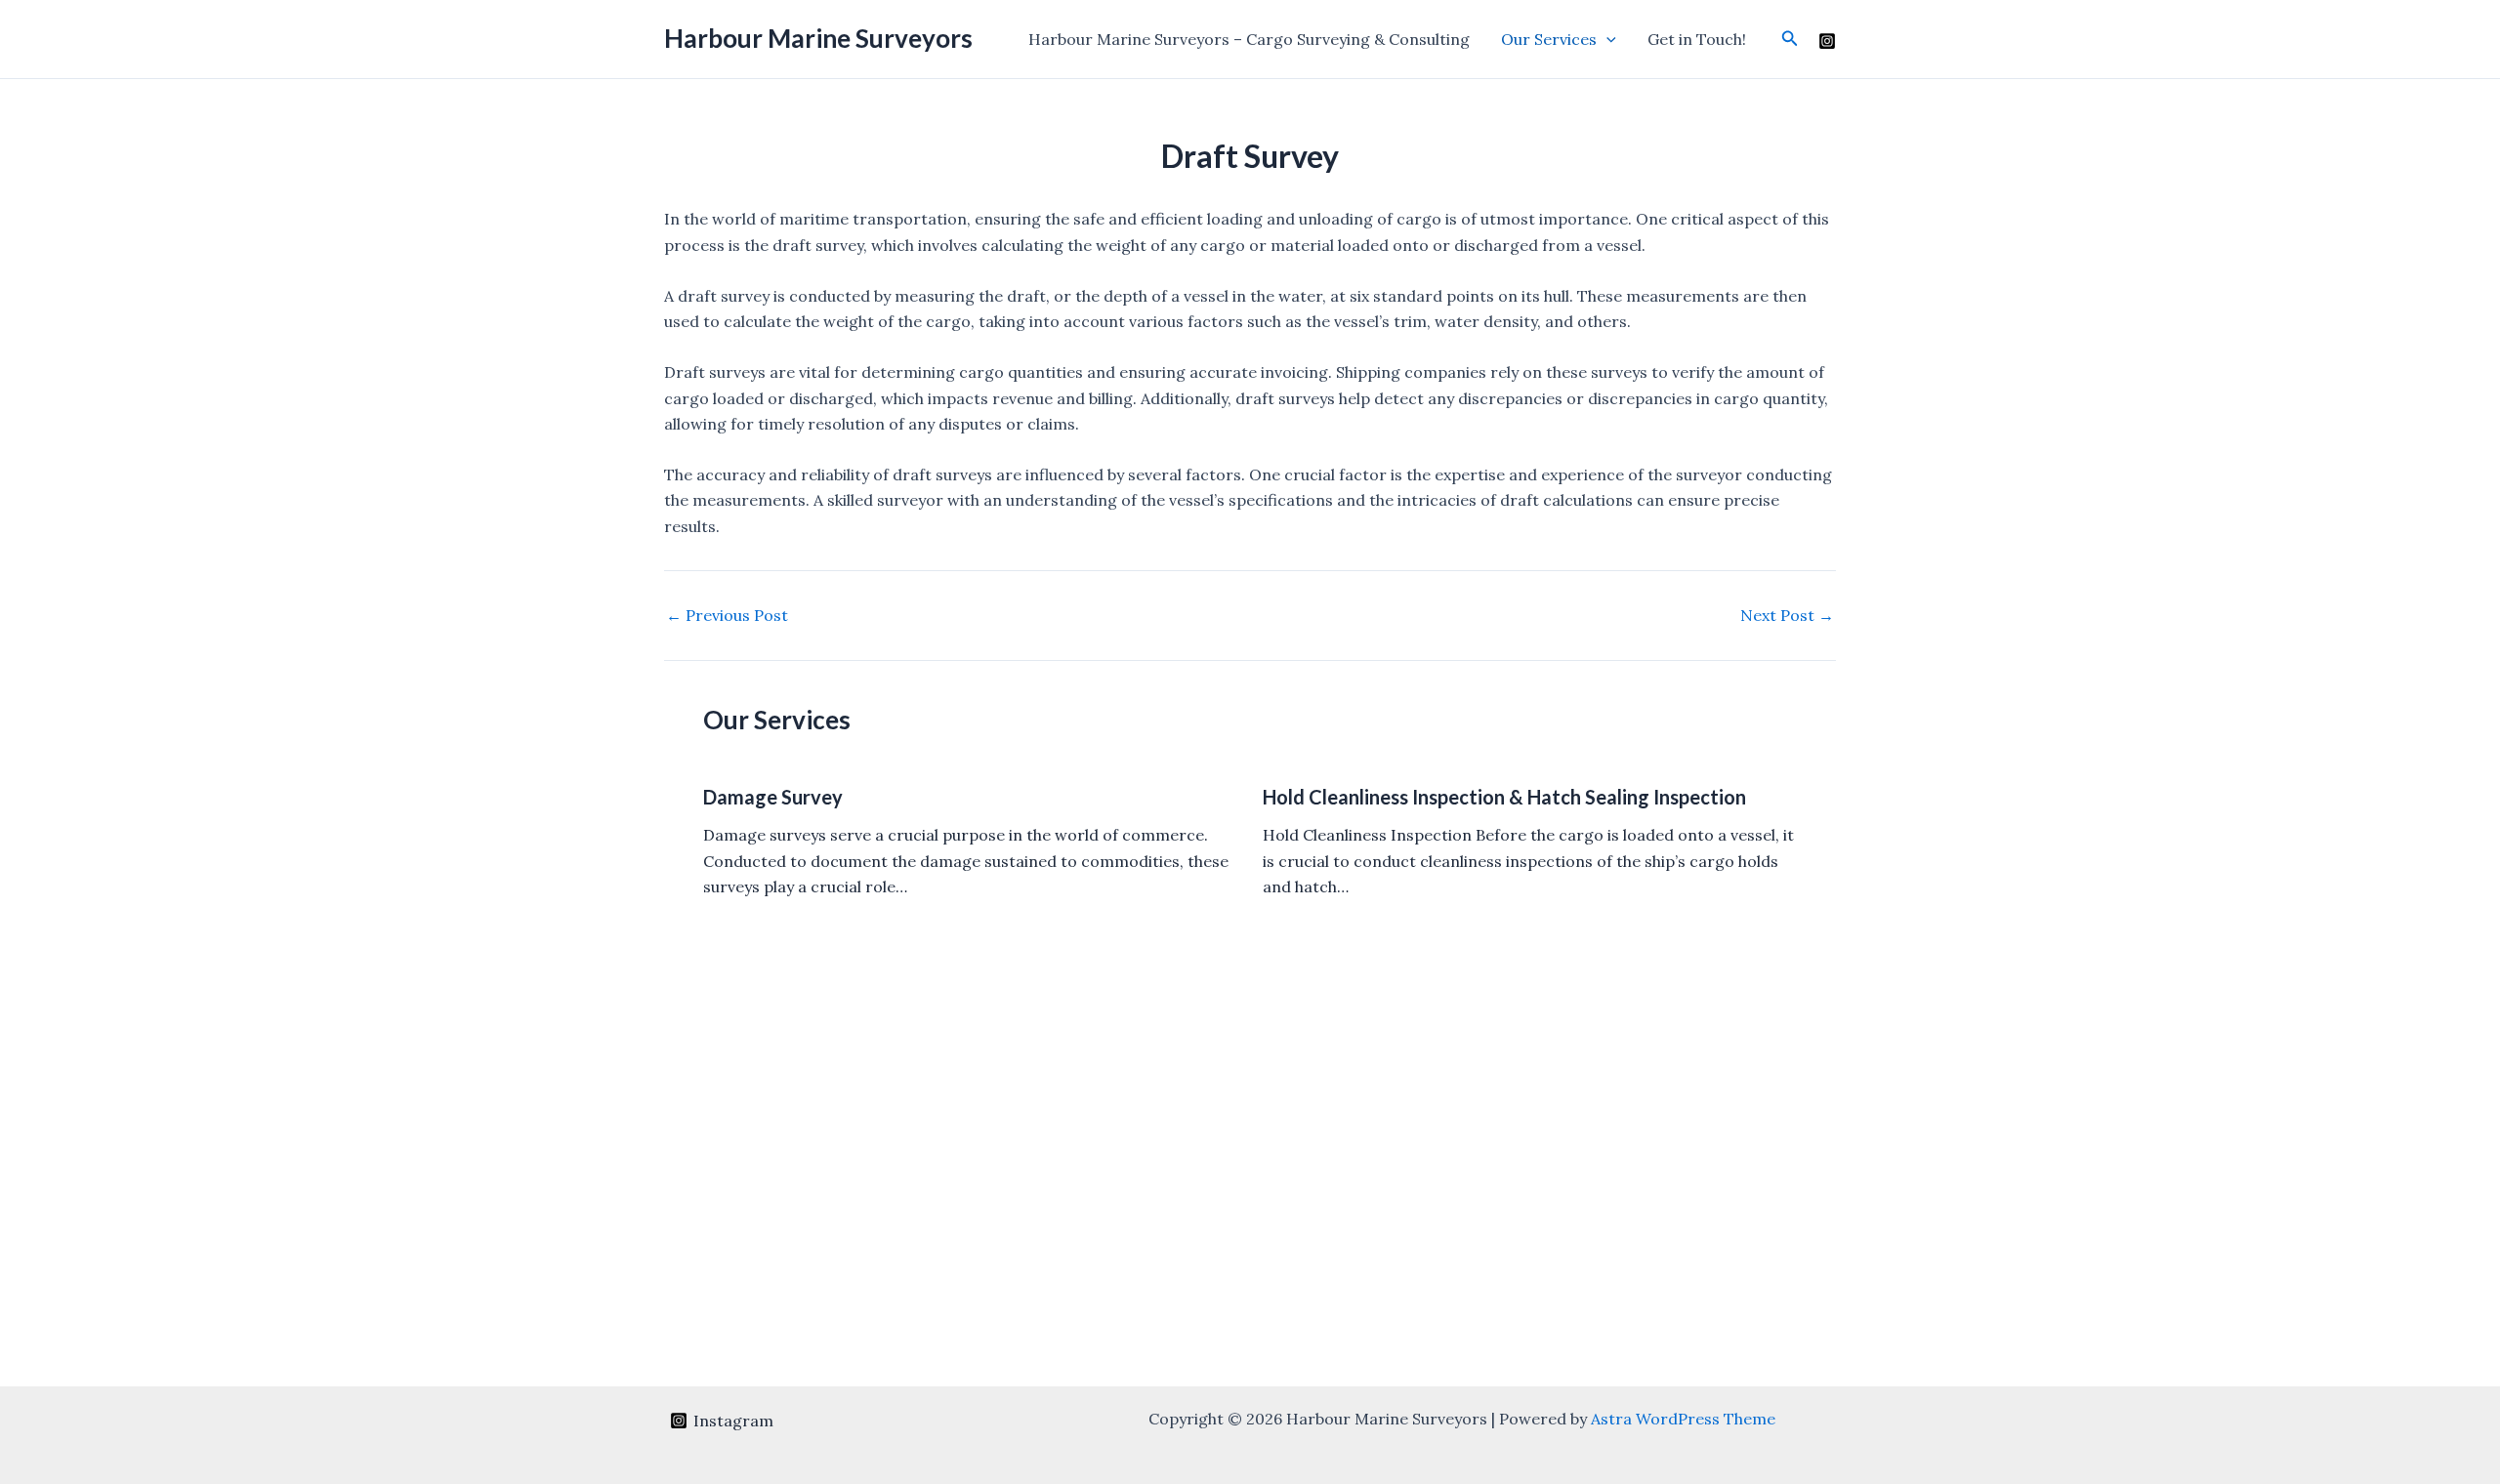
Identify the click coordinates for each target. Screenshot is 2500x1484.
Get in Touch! (1697, 39)
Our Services (1549, 39)
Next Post (1787, 615)
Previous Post (727, 615)
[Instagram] (1827, 41)
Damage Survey (773, 797)
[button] (1606, 39)
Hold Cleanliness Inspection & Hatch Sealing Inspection (1504, 797)
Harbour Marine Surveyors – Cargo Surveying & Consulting (1249, 39)
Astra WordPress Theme (1683, 1419)
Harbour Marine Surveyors (818, 38)
